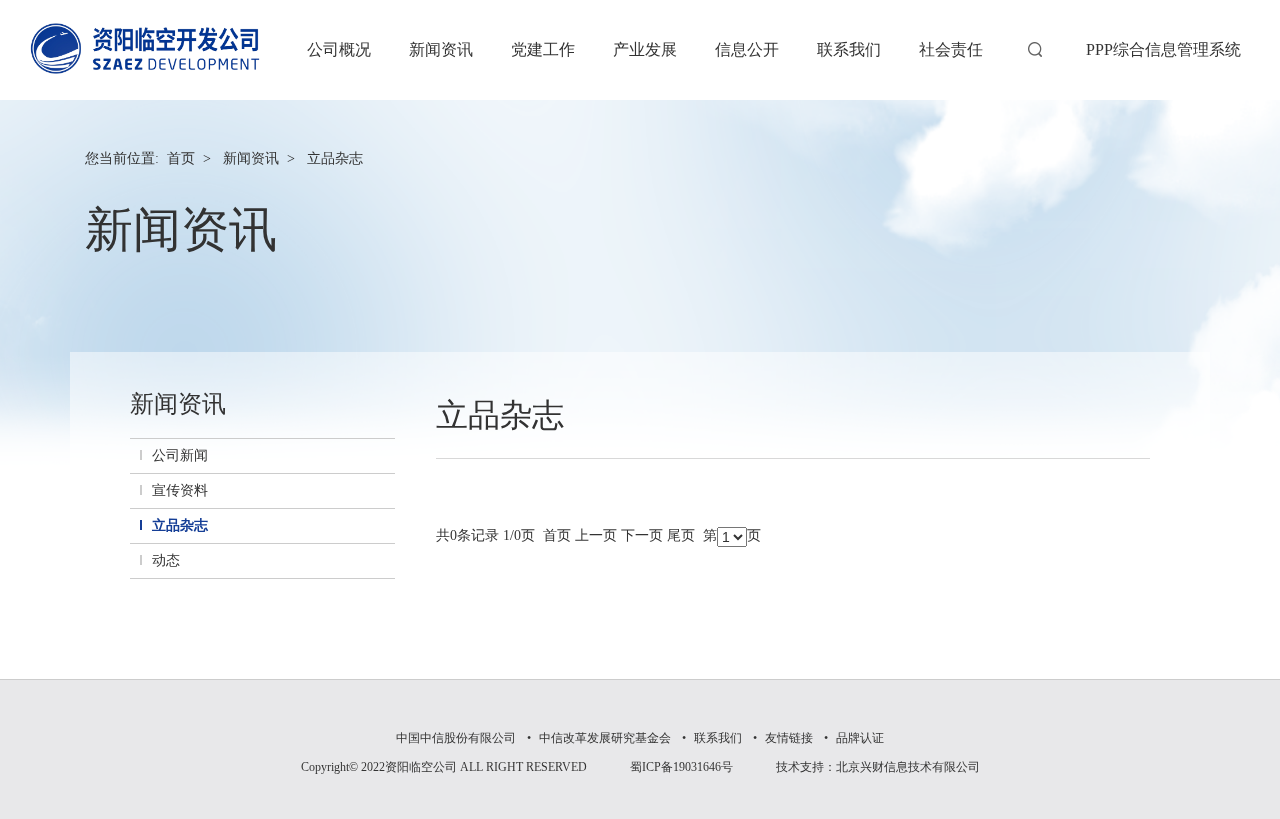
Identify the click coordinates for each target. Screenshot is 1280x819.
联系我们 (718, 738)
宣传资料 (180, 490)
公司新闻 (180, 455)
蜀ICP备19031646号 (681, 767)
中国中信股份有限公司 (456, 738)
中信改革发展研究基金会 (605, 738)
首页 (181, 158)
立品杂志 (335, 158)
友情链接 (789, 738)
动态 (166, 560)
